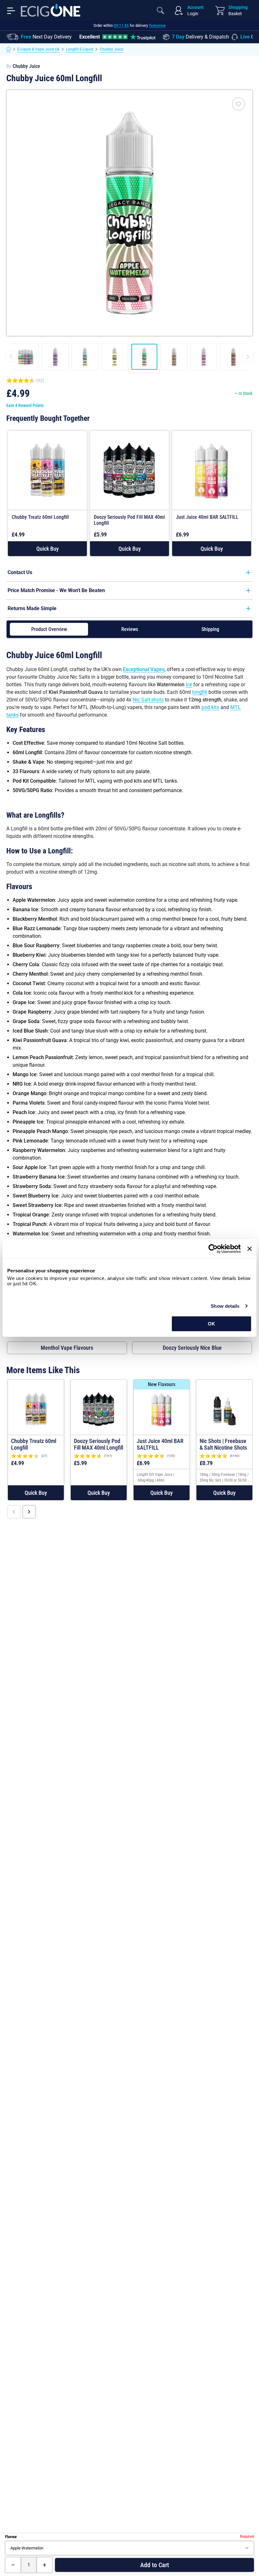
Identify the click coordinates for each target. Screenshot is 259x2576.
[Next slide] (29, 1512)
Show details (225, 1306)
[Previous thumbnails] (11, 357)
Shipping (210, 629)
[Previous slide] (14, 1512)
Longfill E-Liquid (80, 49)
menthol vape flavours (67, 1348)
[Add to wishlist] (238, 104)
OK (211, 1324)
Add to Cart (155, 2565)
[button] (47, 549)
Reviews (130, 629)
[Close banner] (250, 1249)
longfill (200, 692)
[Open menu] (11, 10)
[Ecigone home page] (51, 10)
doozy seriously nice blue (192, 1348)
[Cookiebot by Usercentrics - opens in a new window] (213, 1249)
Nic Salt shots (148, 700)
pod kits (210, 707)
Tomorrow (157, 25)
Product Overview (49, 629)
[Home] (9, 49)
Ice (189, 685)
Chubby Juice (111, 49)
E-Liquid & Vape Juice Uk (38, 49)
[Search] (160, 10)
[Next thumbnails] (248, 357)
